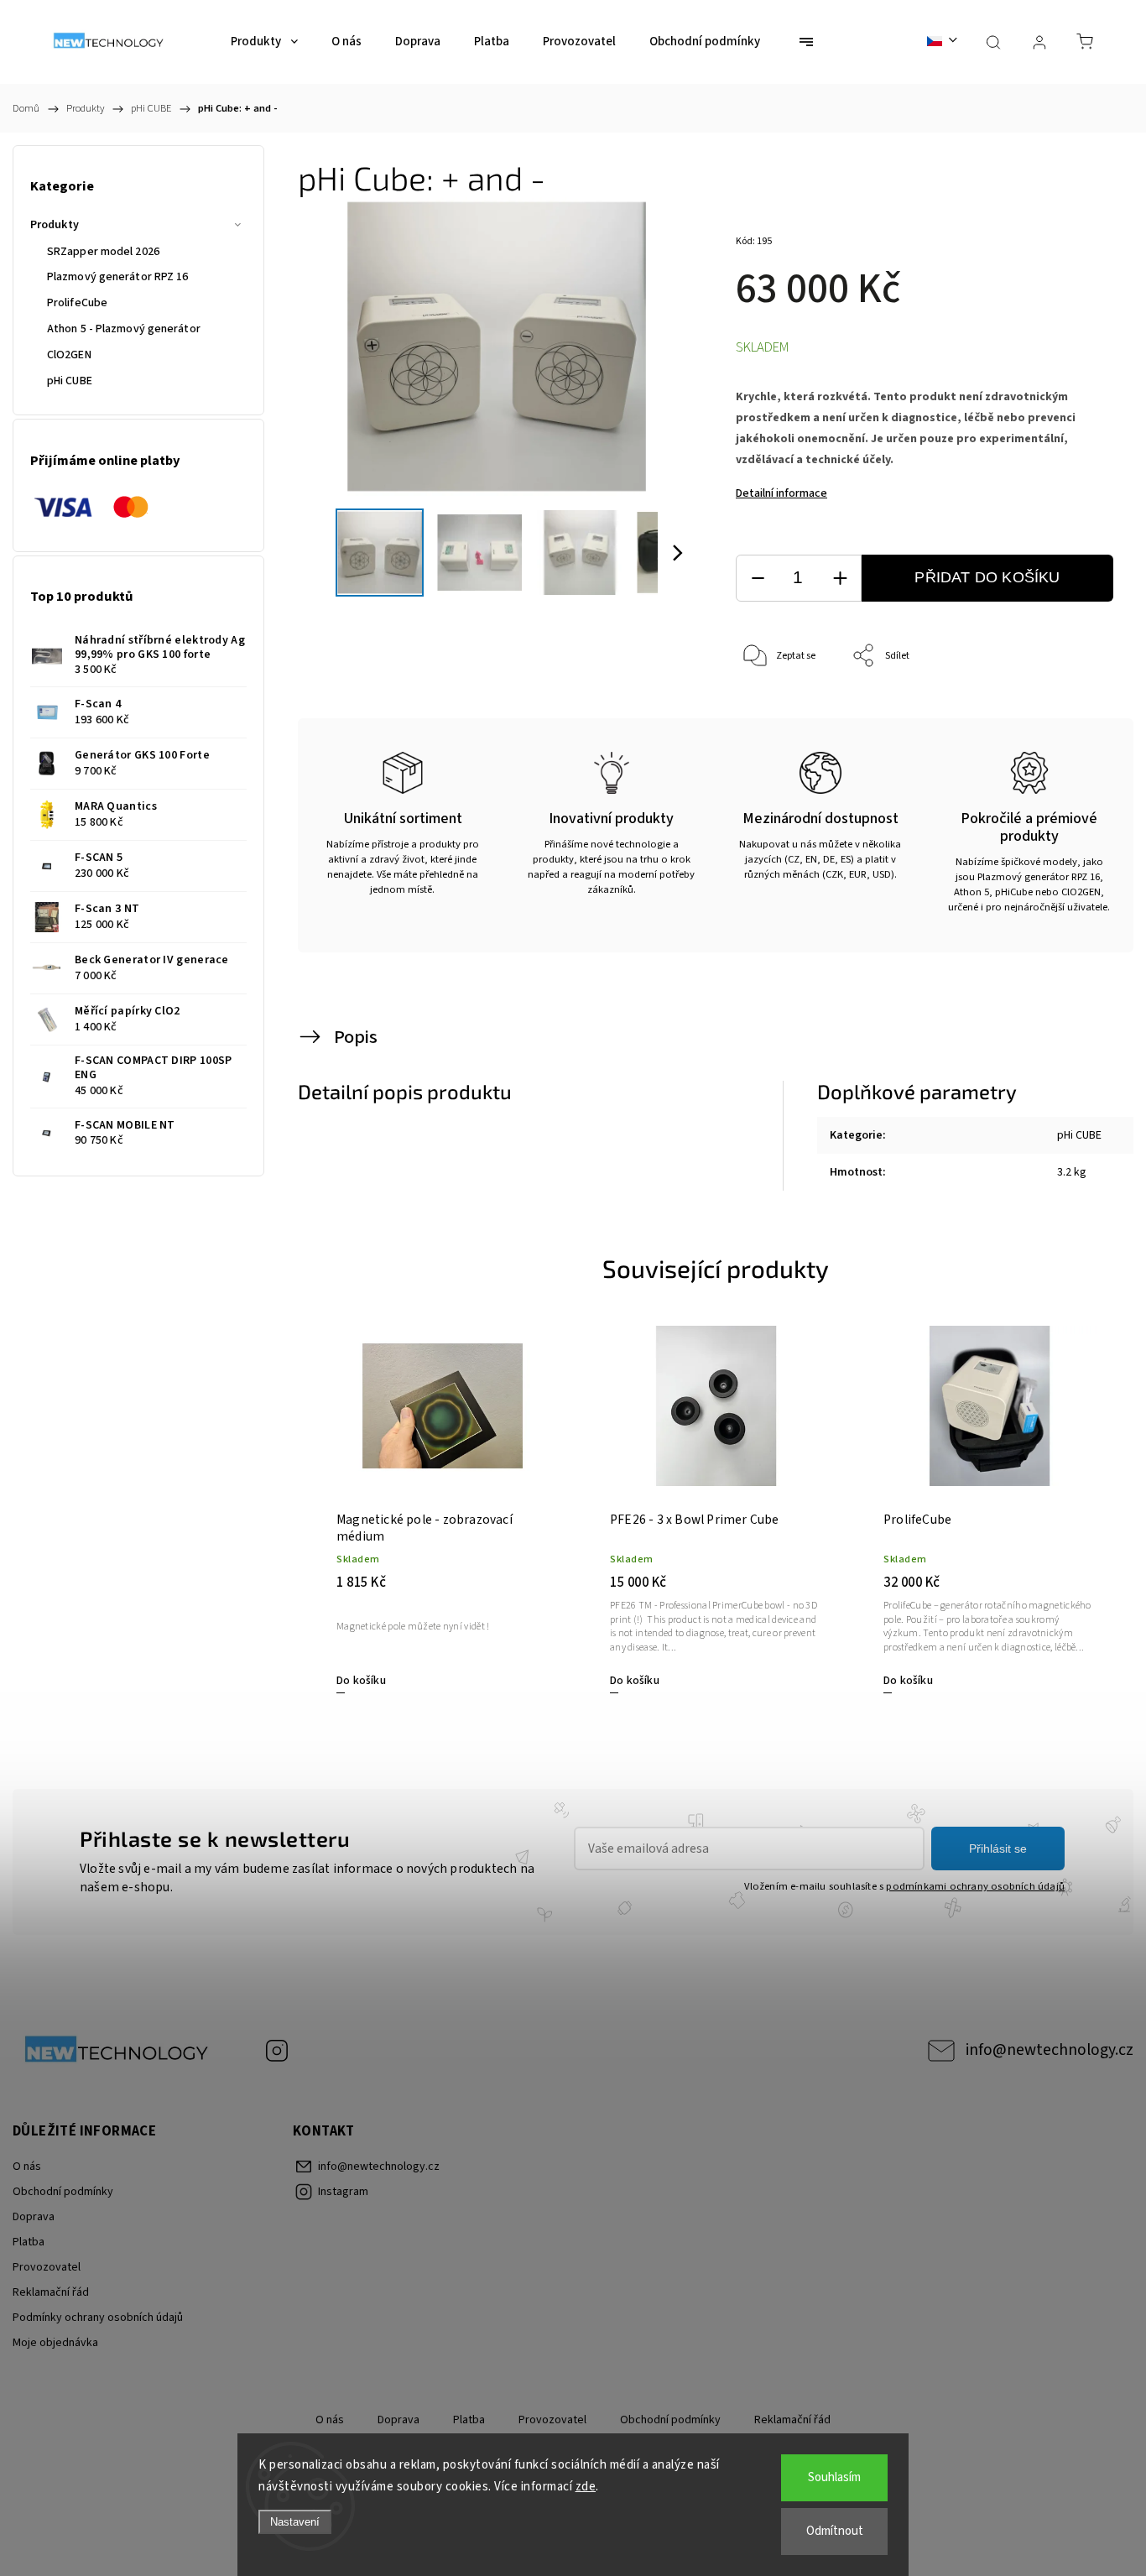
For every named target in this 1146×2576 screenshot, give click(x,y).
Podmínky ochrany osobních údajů (98, 2318)
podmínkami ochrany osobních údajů (975, 1886)
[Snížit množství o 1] (758, 579)
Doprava (34, 2217)
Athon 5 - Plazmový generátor (124, 329)
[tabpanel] (443, 1509)
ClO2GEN (69, 355)
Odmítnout (835, 2531)
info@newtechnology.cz (1050, 2050)
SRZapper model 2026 (103, 252)
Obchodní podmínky (63, 2192)
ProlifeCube (77, 303)
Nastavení (295, 2522)
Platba (29, 2242)
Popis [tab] (356, 1037)
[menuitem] (264, 42)
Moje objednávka (55, 2343)
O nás (27, 2167)
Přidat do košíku (987, 577)
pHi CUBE (70, 381)
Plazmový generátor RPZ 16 (118, 277)
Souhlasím (834, 2477)
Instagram (277, 2051)
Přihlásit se (998, 1849)
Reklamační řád (51, 2292)
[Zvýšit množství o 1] (840, 579)
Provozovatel (47, 2267)
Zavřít (1078, 712)
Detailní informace (781, 493)
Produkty (55, 225)
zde (586, 2487)
